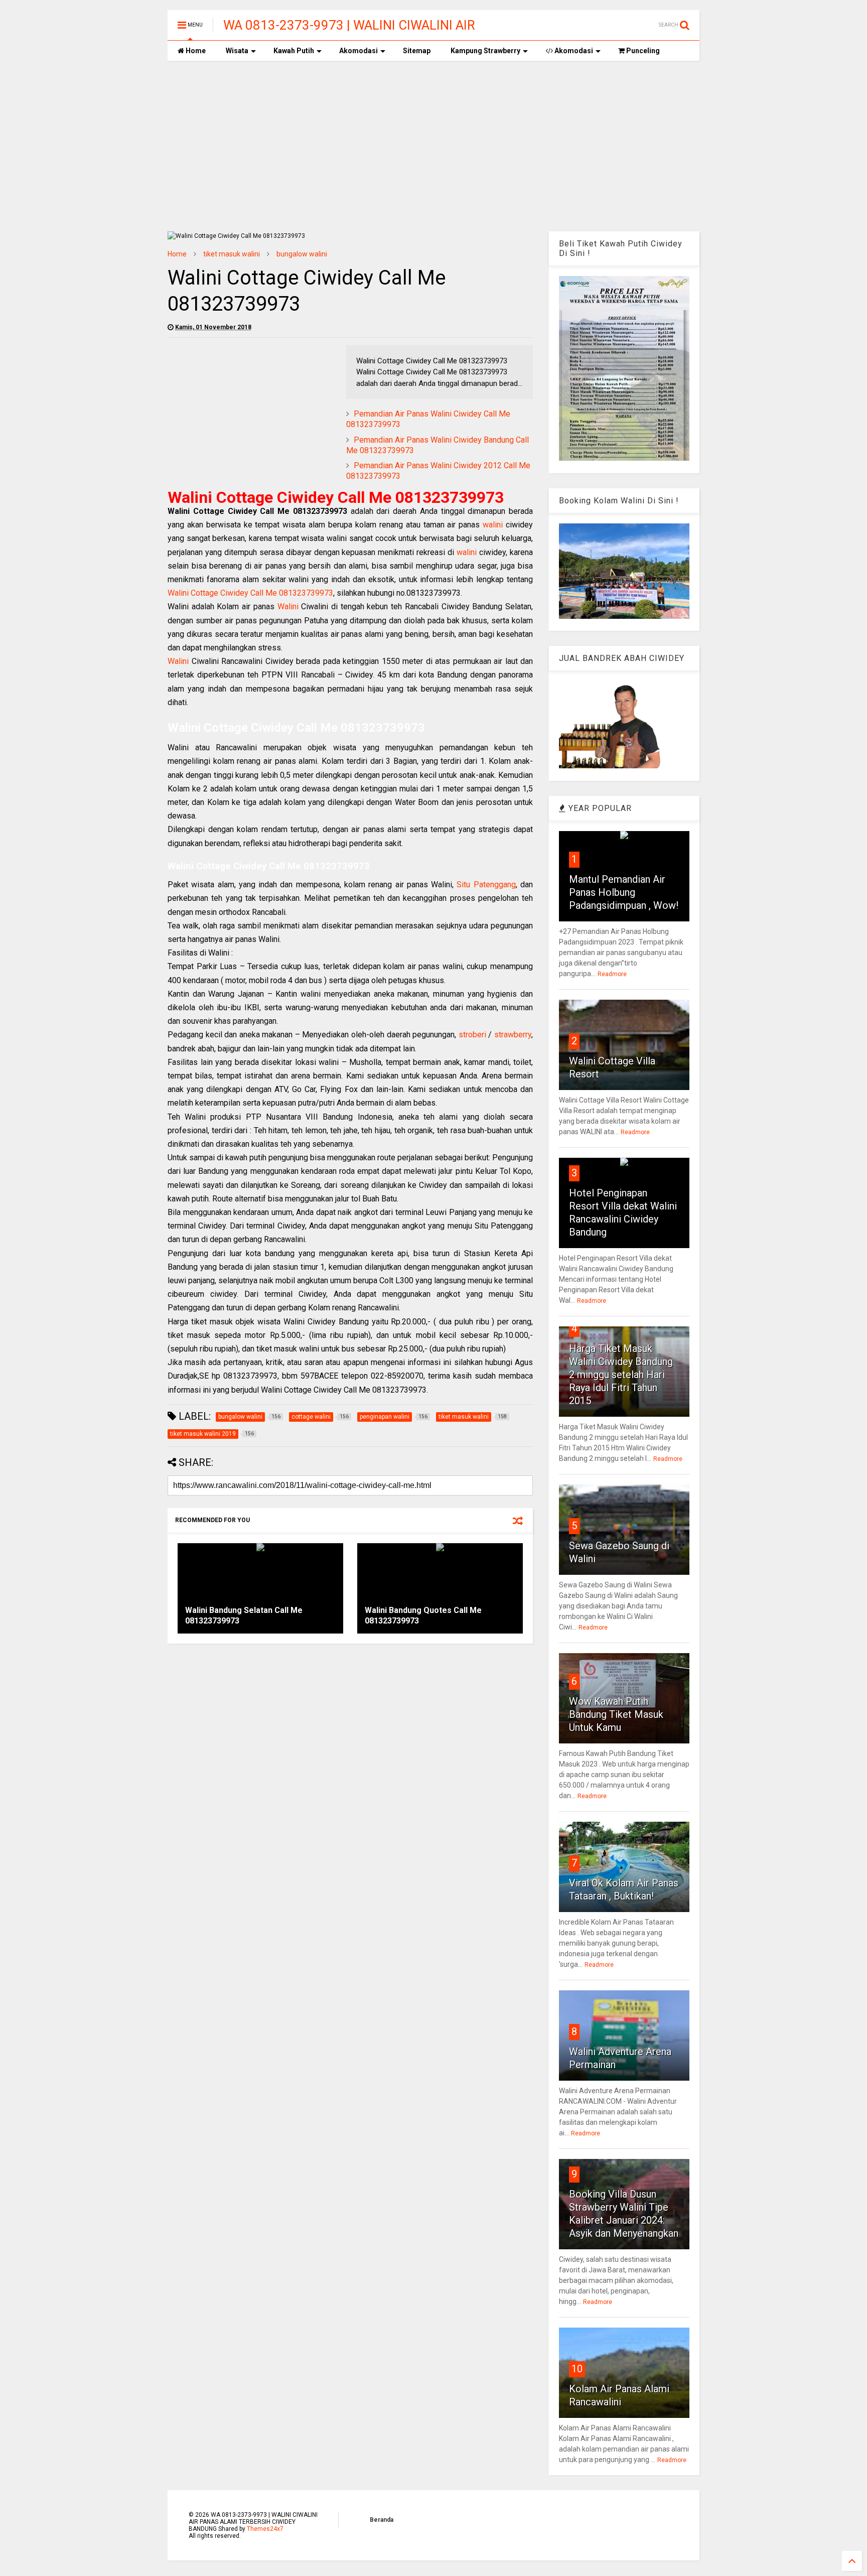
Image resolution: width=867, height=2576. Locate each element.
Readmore (612, 974)
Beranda (382, 2520)
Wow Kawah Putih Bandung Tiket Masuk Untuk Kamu (616, 1714)
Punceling (642, 51)
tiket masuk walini (232, 254)
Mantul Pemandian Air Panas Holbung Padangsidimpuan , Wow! (624, 892)
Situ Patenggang (486, 885)
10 (577, 2369)
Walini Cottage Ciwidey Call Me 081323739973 (250, 593)
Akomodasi (358, 51)
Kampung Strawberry (485, 51)
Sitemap (417, 51)
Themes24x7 (265, 2529)
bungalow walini (302, 254)
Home (195, 51)
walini (493, 525)
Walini (288, 606)
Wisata (237, 51)
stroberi (472, 1035)
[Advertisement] (434, 146)
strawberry (513, 1035)
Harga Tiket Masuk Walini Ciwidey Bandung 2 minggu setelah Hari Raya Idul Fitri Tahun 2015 (621, 1375)
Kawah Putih (294, 51)
